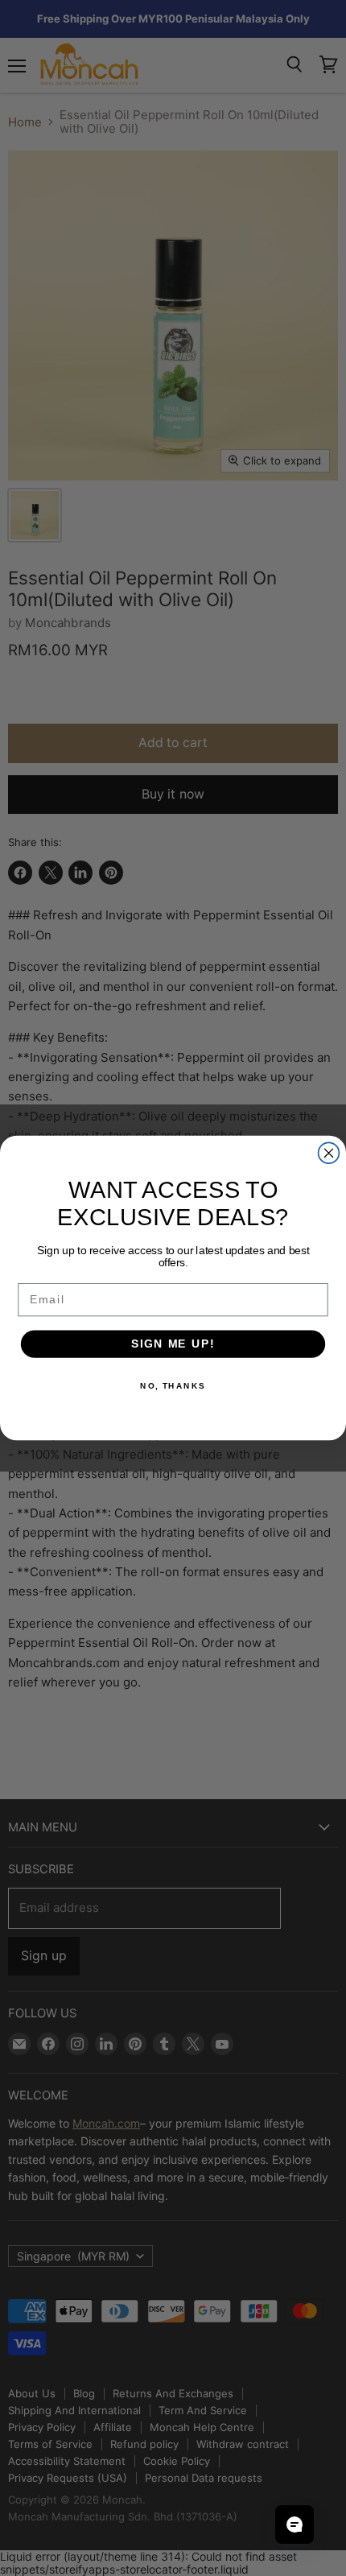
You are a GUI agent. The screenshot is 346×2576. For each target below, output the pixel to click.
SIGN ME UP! (173, 1344)
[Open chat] (295, 2524)
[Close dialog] (329, 1153)
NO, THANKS (173, 1385)
